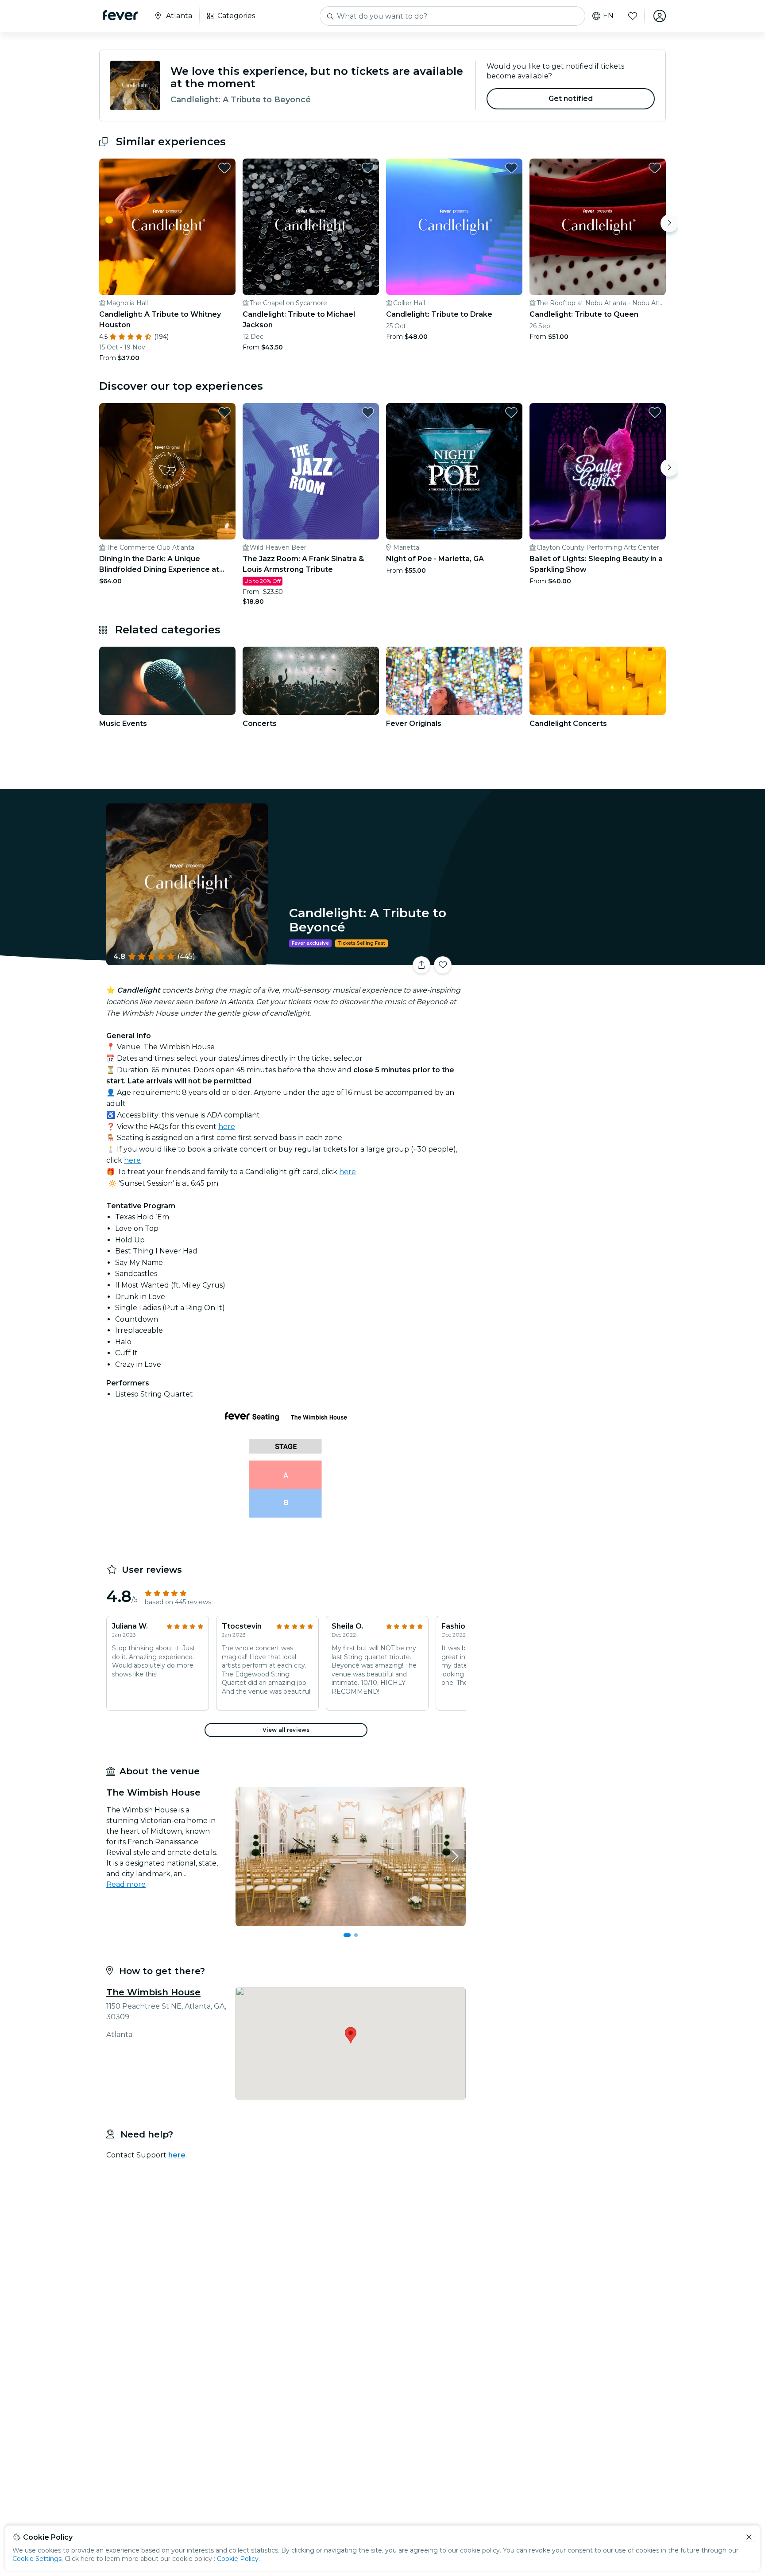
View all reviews (286, 1730)
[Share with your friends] (421, 965)
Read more (126, 1884)
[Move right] (669, 223)
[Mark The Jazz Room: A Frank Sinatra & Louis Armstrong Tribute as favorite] (368, 412)
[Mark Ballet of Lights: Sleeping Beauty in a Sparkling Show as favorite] (655, 412)
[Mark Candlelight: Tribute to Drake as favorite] (511, 168)
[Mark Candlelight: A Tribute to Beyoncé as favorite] (443, 965)
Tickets (568, 960)
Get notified (571, 99)
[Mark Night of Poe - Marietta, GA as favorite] (511, 412)
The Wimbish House (153, 1992)
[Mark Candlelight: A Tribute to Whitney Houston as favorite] (224, 168)
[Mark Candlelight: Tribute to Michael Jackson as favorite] (368, 168)
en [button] (608, 16)
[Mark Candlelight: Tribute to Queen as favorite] (655, 168)
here (227, 1127)
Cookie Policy (238, 2559)
